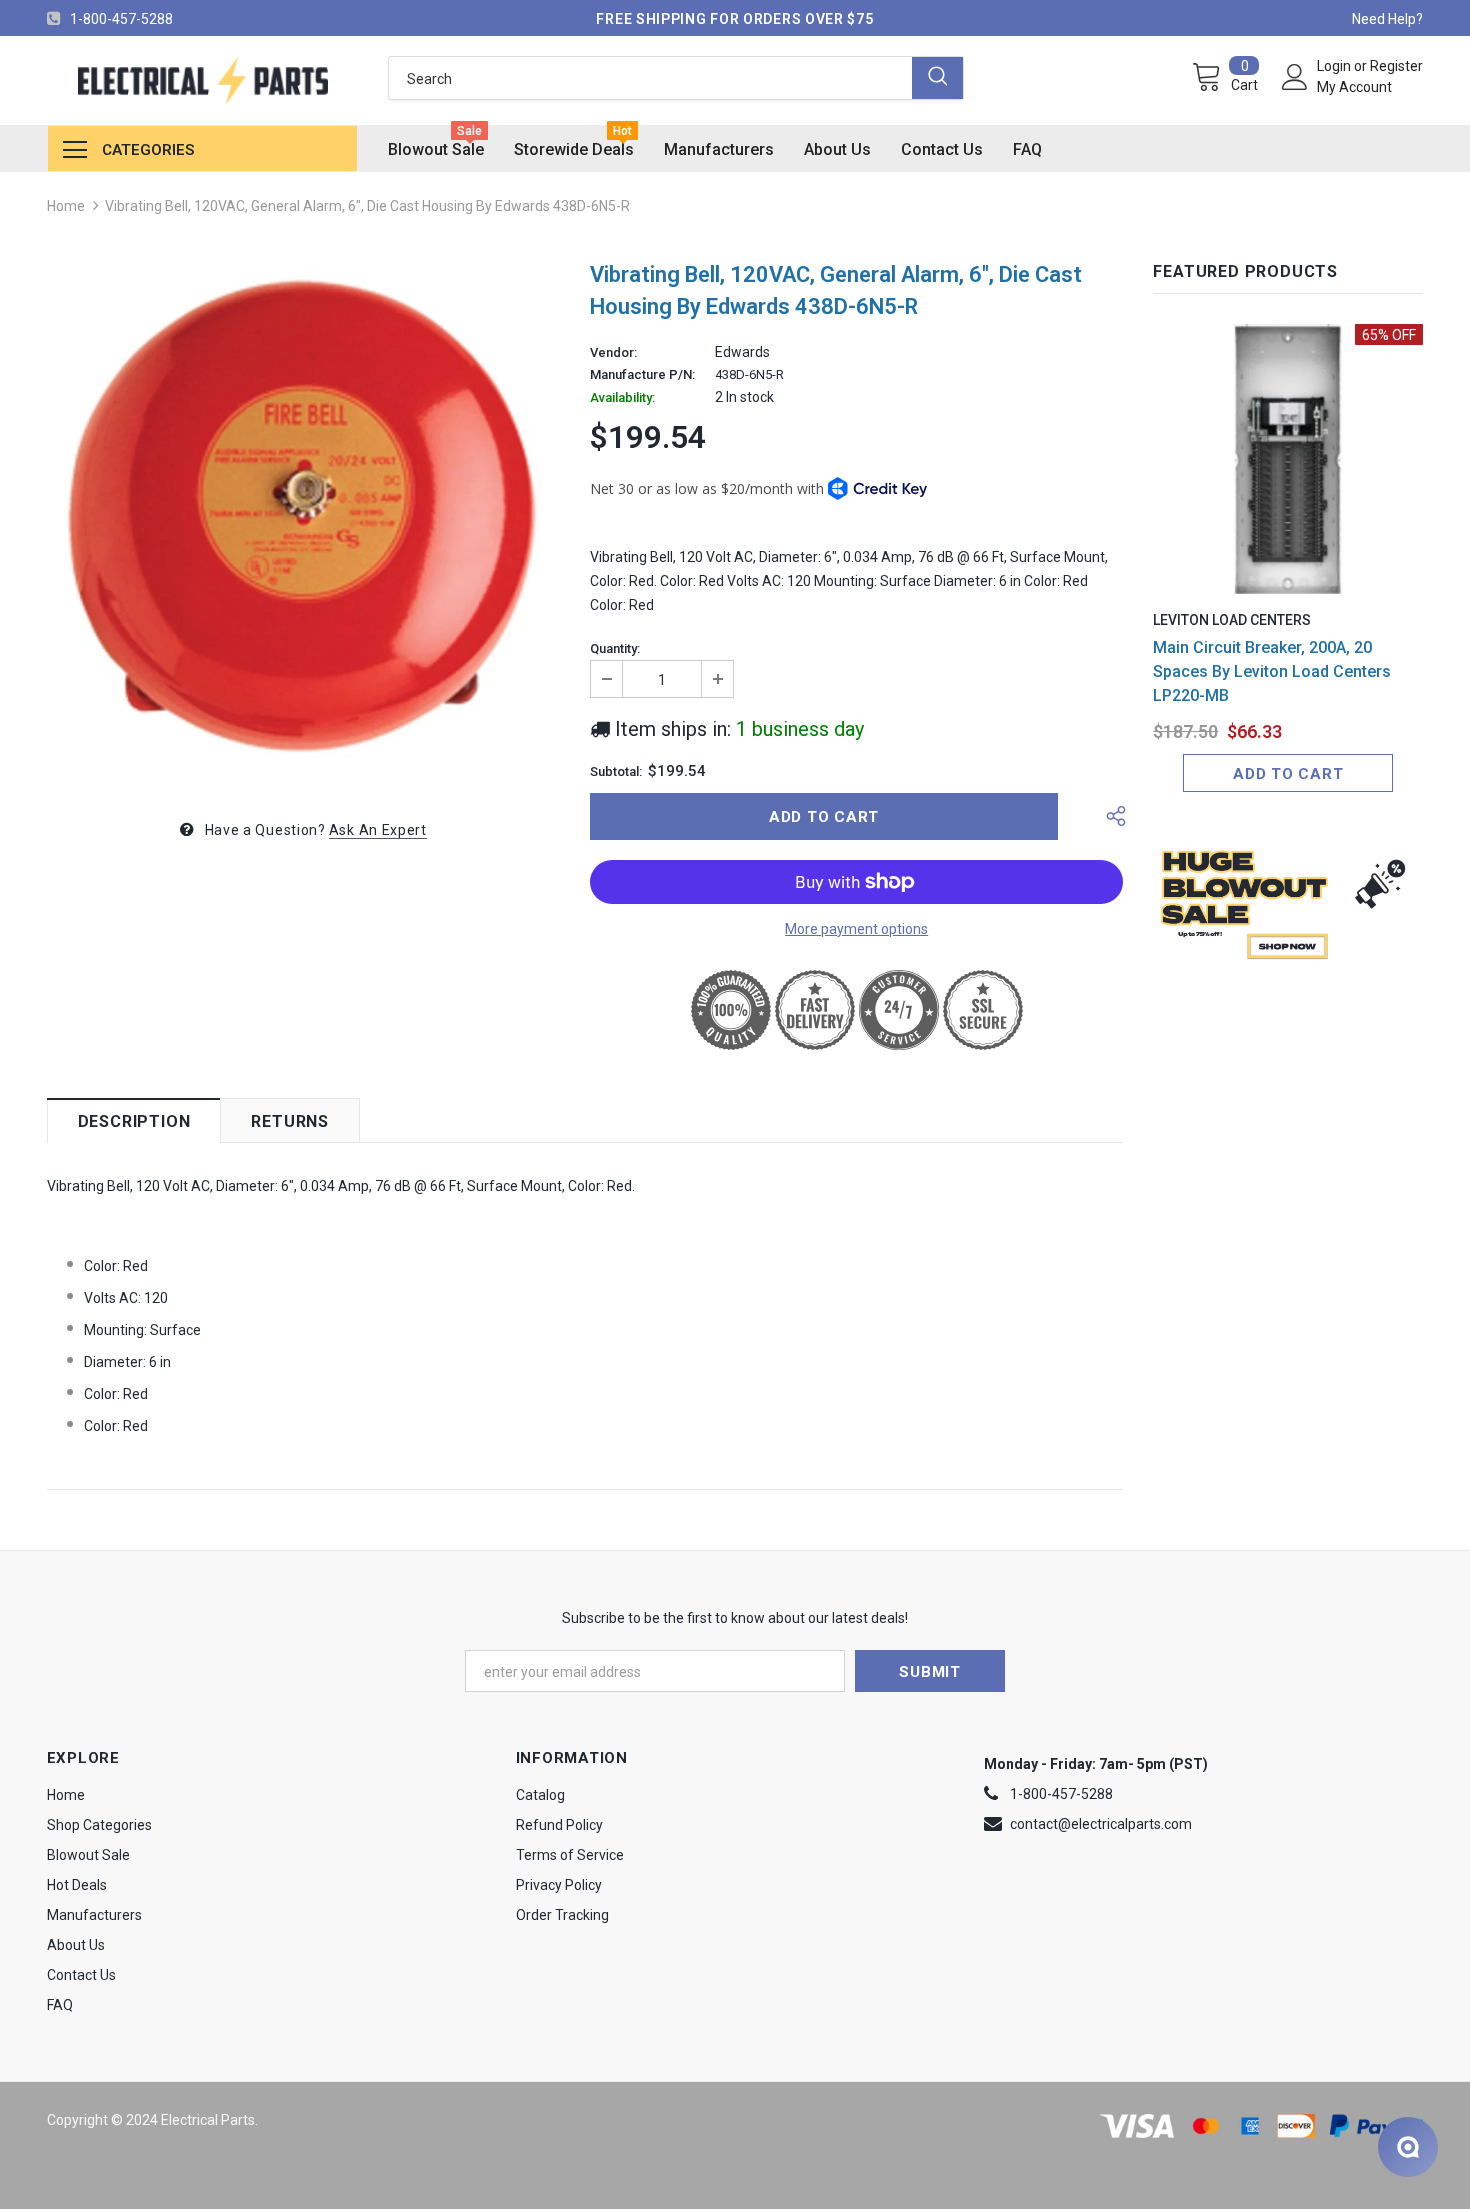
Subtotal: (616, 772)
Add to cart (1288, 774)
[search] (650, 78)
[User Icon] (1295, 77)
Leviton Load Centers (1232, 620)
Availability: (622, 398)
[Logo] (203, 80)
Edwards (742, 352)
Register (1396, 66)
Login (1335, 66)
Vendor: (613, 353)
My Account (1354, 87)
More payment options (856, 929)
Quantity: (615, 649)
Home (66, 206)
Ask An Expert (378, 830)
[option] (303, 522)
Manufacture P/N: (642, 375)
